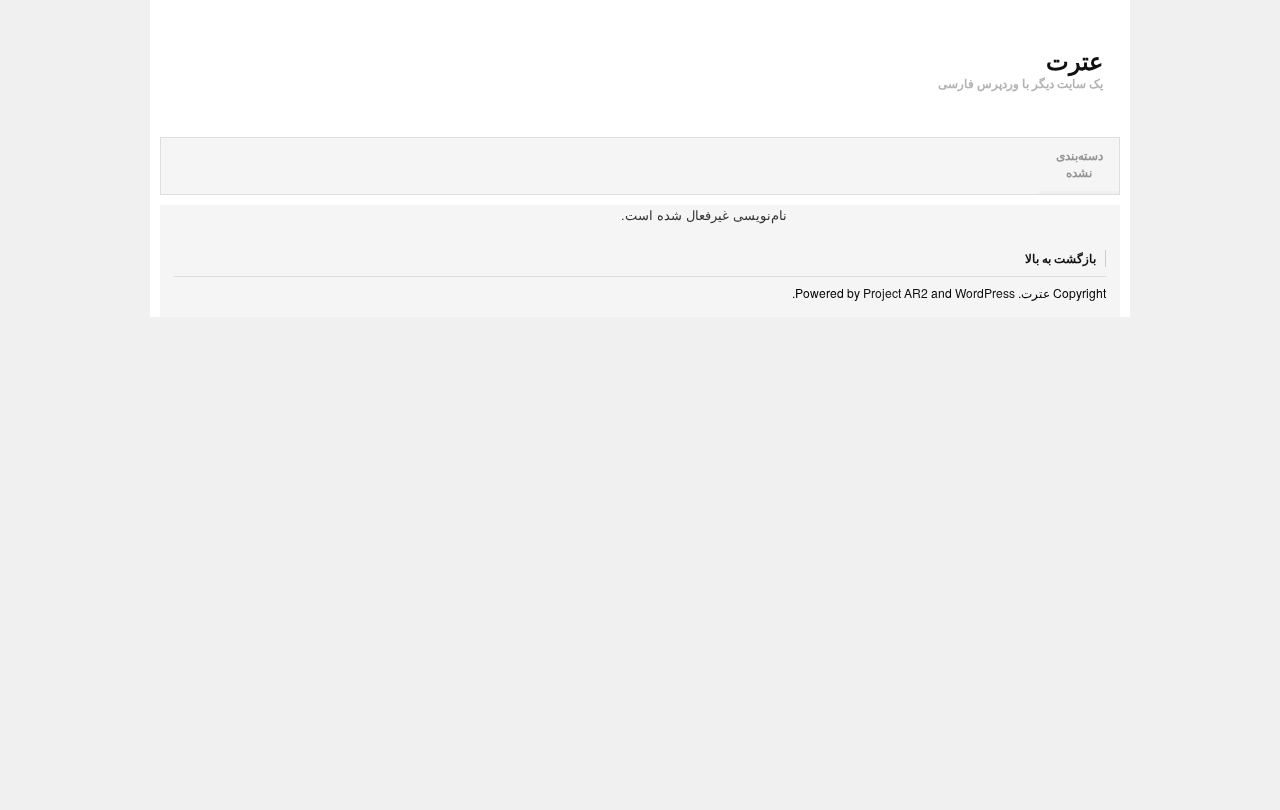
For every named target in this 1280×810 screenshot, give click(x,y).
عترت (1074, 60)
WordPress (985, 292)
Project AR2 (895, 292)
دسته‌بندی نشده (1079, 164)
